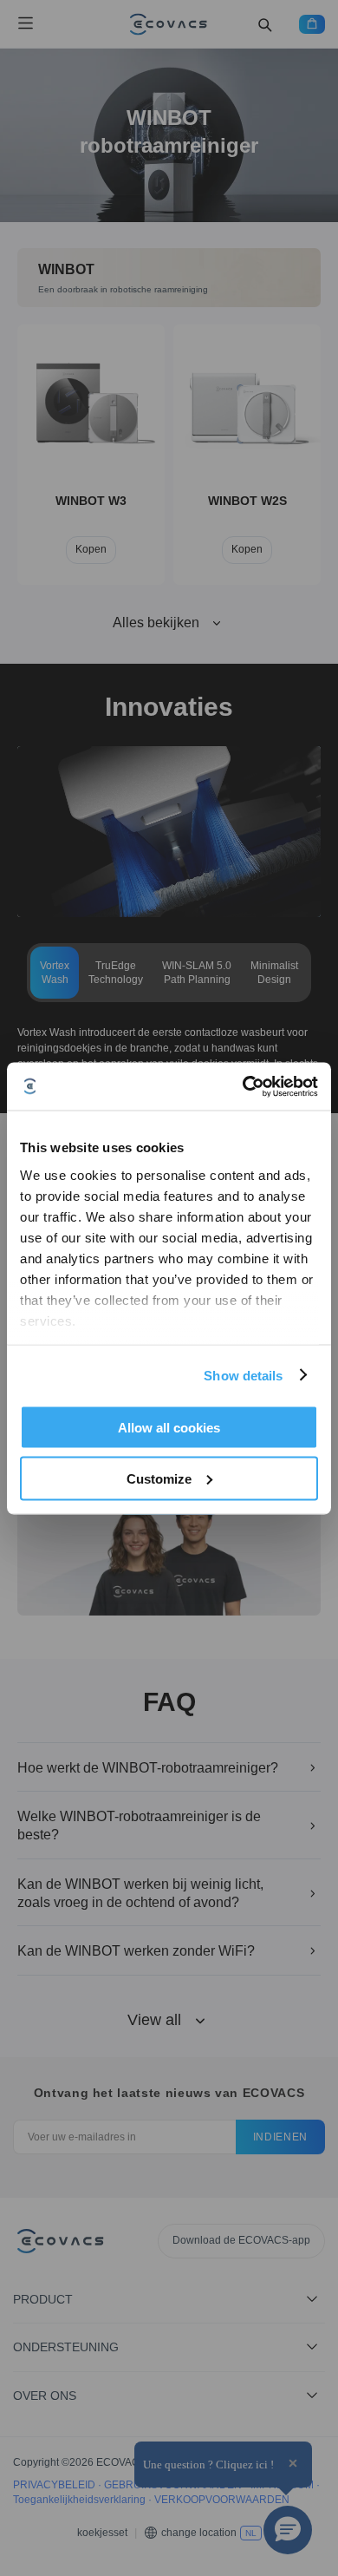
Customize (159, 1478)
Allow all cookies (169, 1428)
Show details (243, 1375)
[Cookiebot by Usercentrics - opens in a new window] (243, 1086)
